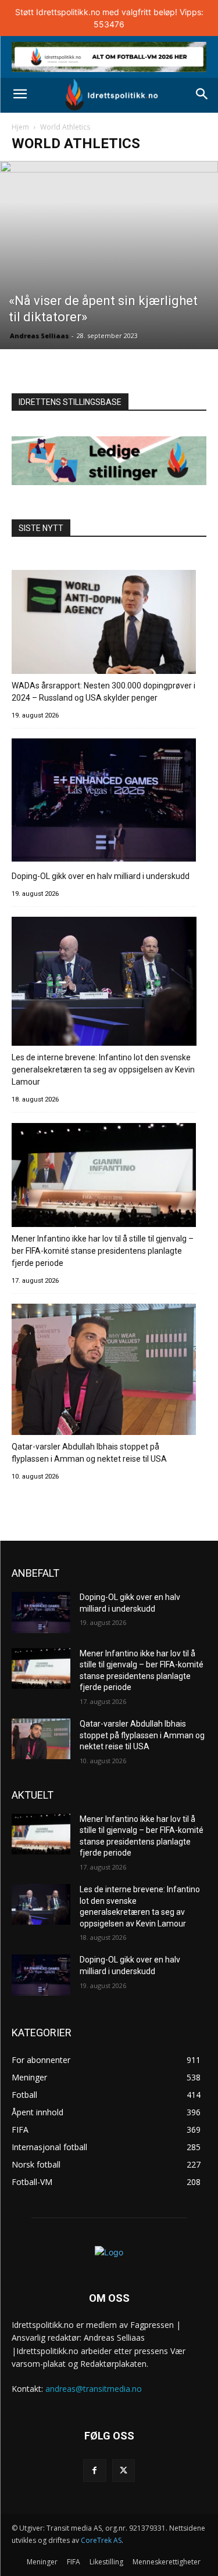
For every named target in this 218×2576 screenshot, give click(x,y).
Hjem (20, 127)
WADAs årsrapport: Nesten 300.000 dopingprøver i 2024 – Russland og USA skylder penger (103, 692)
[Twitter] (124, 2471)
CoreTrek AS (101, 2540)
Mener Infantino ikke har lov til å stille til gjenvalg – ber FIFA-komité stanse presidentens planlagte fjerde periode (103, 1251)
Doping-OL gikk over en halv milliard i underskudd (101, 876)
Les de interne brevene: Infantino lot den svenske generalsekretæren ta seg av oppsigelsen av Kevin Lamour (103, 1070)
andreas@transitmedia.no (94, 2389)
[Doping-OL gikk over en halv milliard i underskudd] (104, 802)
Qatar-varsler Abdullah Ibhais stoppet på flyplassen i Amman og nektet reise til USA (89, 1453)
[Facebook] (94, 2471)
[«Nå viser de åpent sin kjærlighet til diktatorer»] (109, 255)
